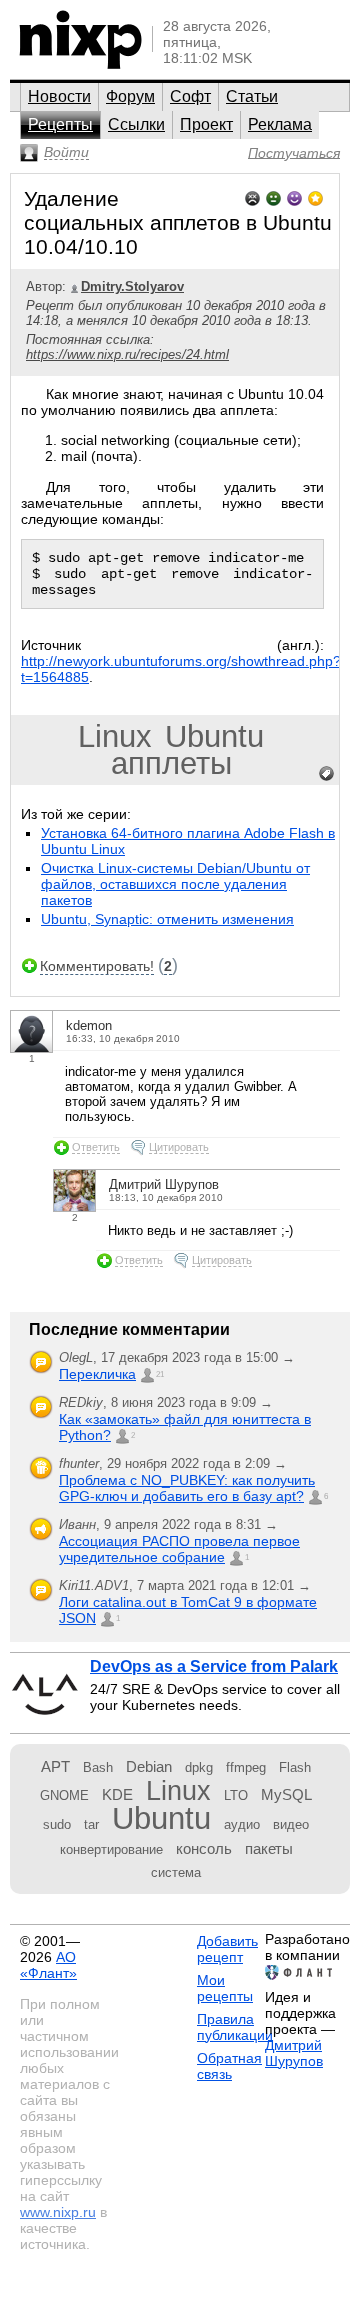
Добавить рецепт (227, 1949)
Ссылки (136, 124)
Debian (149, 1766)
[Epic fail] (252, 196)
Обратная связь (229, 2066)
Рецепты (60, 124)
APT (55, 1766)
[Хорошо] (294, 196)
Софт (190, 96)
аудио (242, 1824)
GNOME (64, 1795)
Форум (130, 96)
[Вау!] (315, 196)
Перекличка (97, 1374)
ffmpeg (246, 1767)
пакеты (269, 1848)
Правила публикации (235, 2027)
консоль (204, 1848)
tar (91, 1824)
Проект (206, 124)
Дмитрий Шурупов (294, 2053)
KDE (117, 1794)
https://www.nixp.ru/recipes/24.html (127, 354)
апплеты (171, 763)
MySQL (286, 1794)
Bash (98, 1767)
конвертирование (111, 1849)
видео (291, 1824)
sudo (57, 1824)
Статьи (252, 96)
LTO (236, 1795)
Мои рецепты (225, 1988)
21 (160, 1374)
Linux (115, 736)
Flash (295, 1767)
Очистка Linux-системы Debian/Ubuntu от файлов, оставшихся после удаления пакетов (175, 884)
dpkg (199, 1767)
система (176, 1872)
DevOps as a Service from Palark (214, 1666)
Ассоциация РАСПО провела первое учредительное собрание (179, 1549)
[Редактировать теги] (327, 774)
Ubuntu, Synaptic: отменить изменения (167, 919)
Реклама (280, 124)
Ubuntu (214, 736)
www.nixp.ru (58, 2212)
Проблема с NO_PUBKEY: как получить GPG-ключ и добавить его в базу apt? (187, 1488)
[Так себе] (273, 196)
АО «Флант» (48, 1965)
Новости (59, 96)
